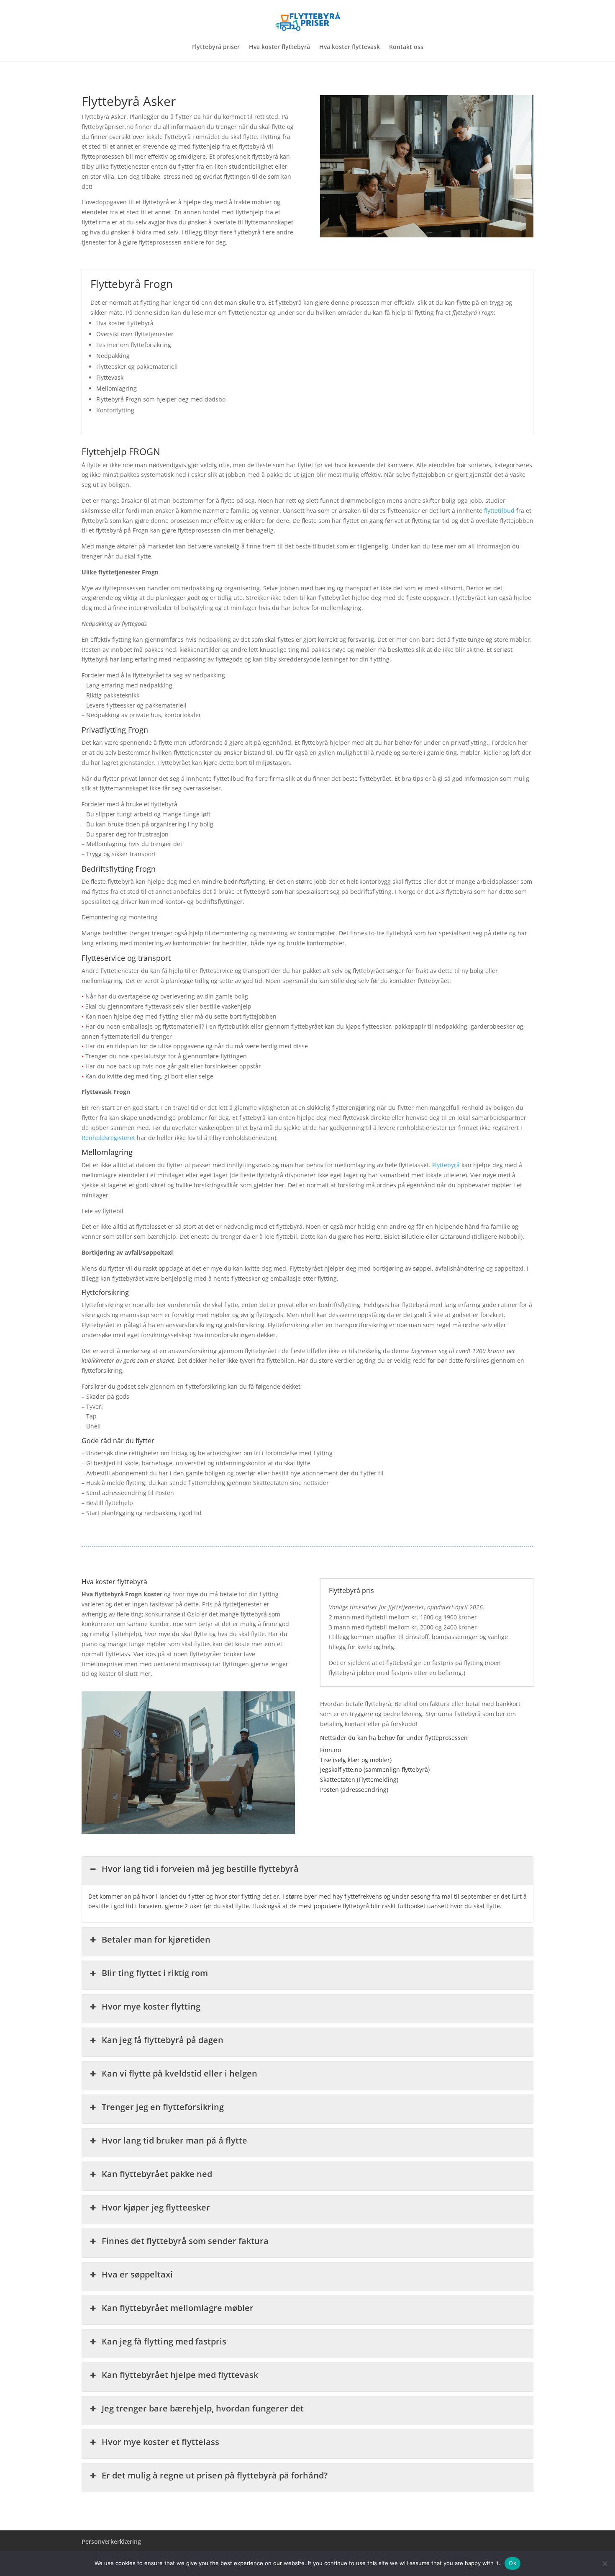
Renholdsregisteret (108, 1138)
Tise (326, 1760)
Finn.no (331, 1750)
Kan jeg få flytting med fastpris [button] (164, 2341)
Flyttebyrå (446, 1165)
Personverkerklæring (111, 2541)
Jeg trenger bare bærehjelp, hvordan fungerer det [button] (203, 2408)
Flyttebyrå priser (216, 47)
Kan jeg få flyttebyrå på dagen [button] (163, 2040)
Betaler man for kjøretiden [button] (156, 1939)
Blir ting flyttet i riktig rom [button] (155, 1973)
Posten (329, 1790)
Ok (512, 2563)
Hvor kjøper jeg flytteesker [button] (156, 2207)
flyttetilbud (499, 511)
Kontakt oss (406, 47)
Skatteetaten (338, 1780)
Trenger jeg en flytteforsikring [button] (163, 2107)
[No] (605, 2563)
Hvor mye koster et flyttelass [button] (160, 2442)
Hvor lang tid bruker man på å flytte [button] (174, 2140)
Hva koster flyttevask (350, 47)
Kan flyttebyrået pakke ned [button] (157, 2174)
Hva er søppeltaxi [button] (137, 2274)
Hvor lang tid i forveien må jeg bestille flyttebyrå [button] (200, 1869)
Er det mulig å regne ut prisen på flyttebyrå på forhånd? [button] (215, 2475)
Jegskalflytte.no (341, 1769)
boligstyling (197, 608)
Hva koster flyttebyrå (279, 47)
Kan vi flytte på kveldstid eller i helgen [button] (179, 2073)
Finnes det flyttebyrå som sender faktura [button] (185, 2241)
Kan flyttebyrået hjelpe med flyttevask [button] (180, 2375)
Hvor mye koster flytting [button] (151, 2006)
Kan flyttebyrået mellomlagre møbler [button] (178, 2308)
